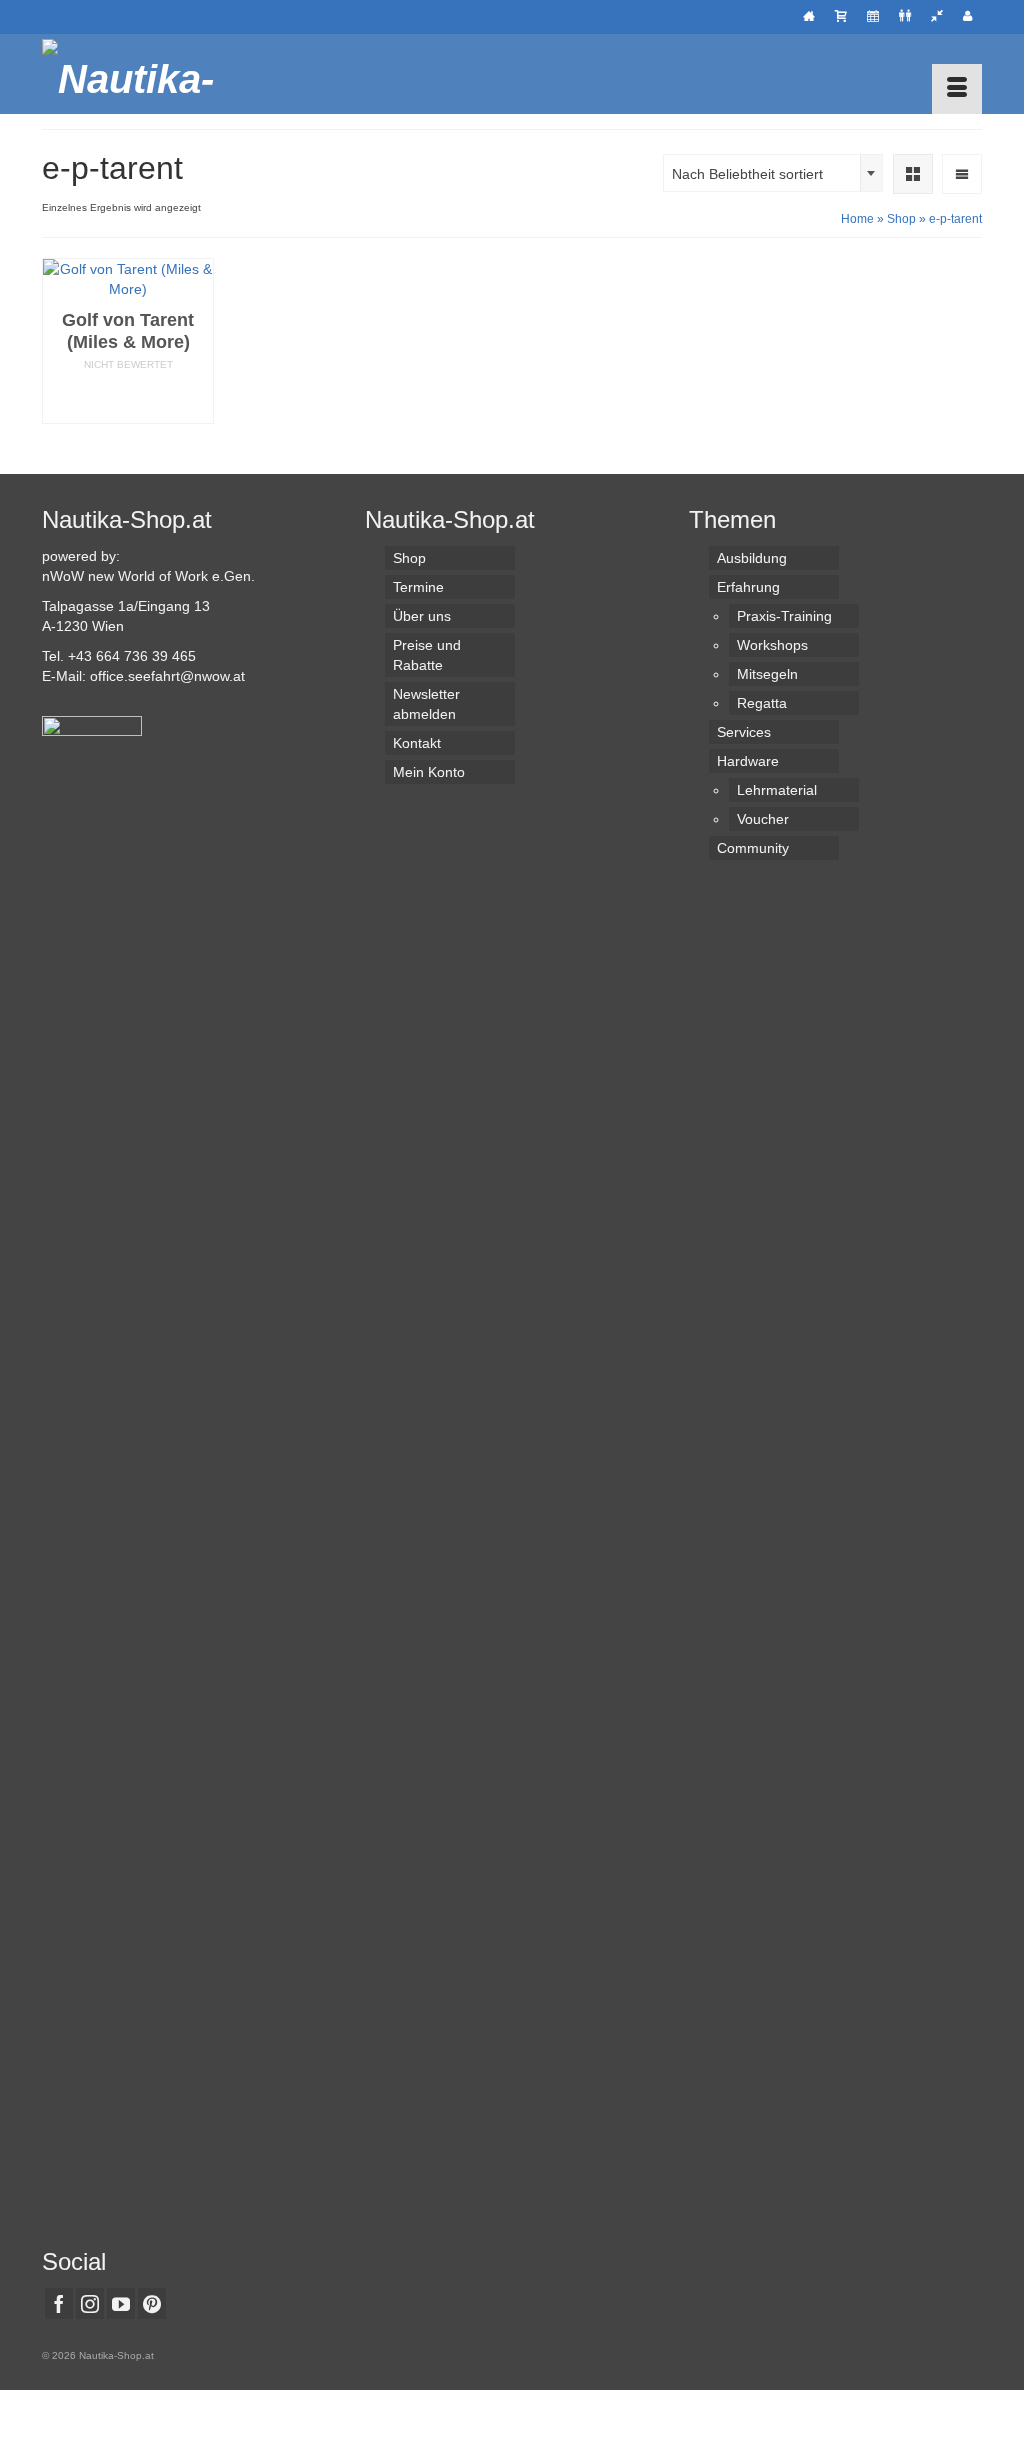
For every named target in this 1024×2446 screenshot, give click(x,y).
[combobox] (773, 173)
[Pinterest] (152, 2303)
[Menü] (957, 89)
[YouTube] (121, 2303)
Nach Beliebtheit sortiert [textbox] (747, 174)
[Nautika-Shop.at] (188, 74)
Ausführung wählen (128, 398)
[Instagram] (90, 2303)
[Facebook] (59, 2303)
